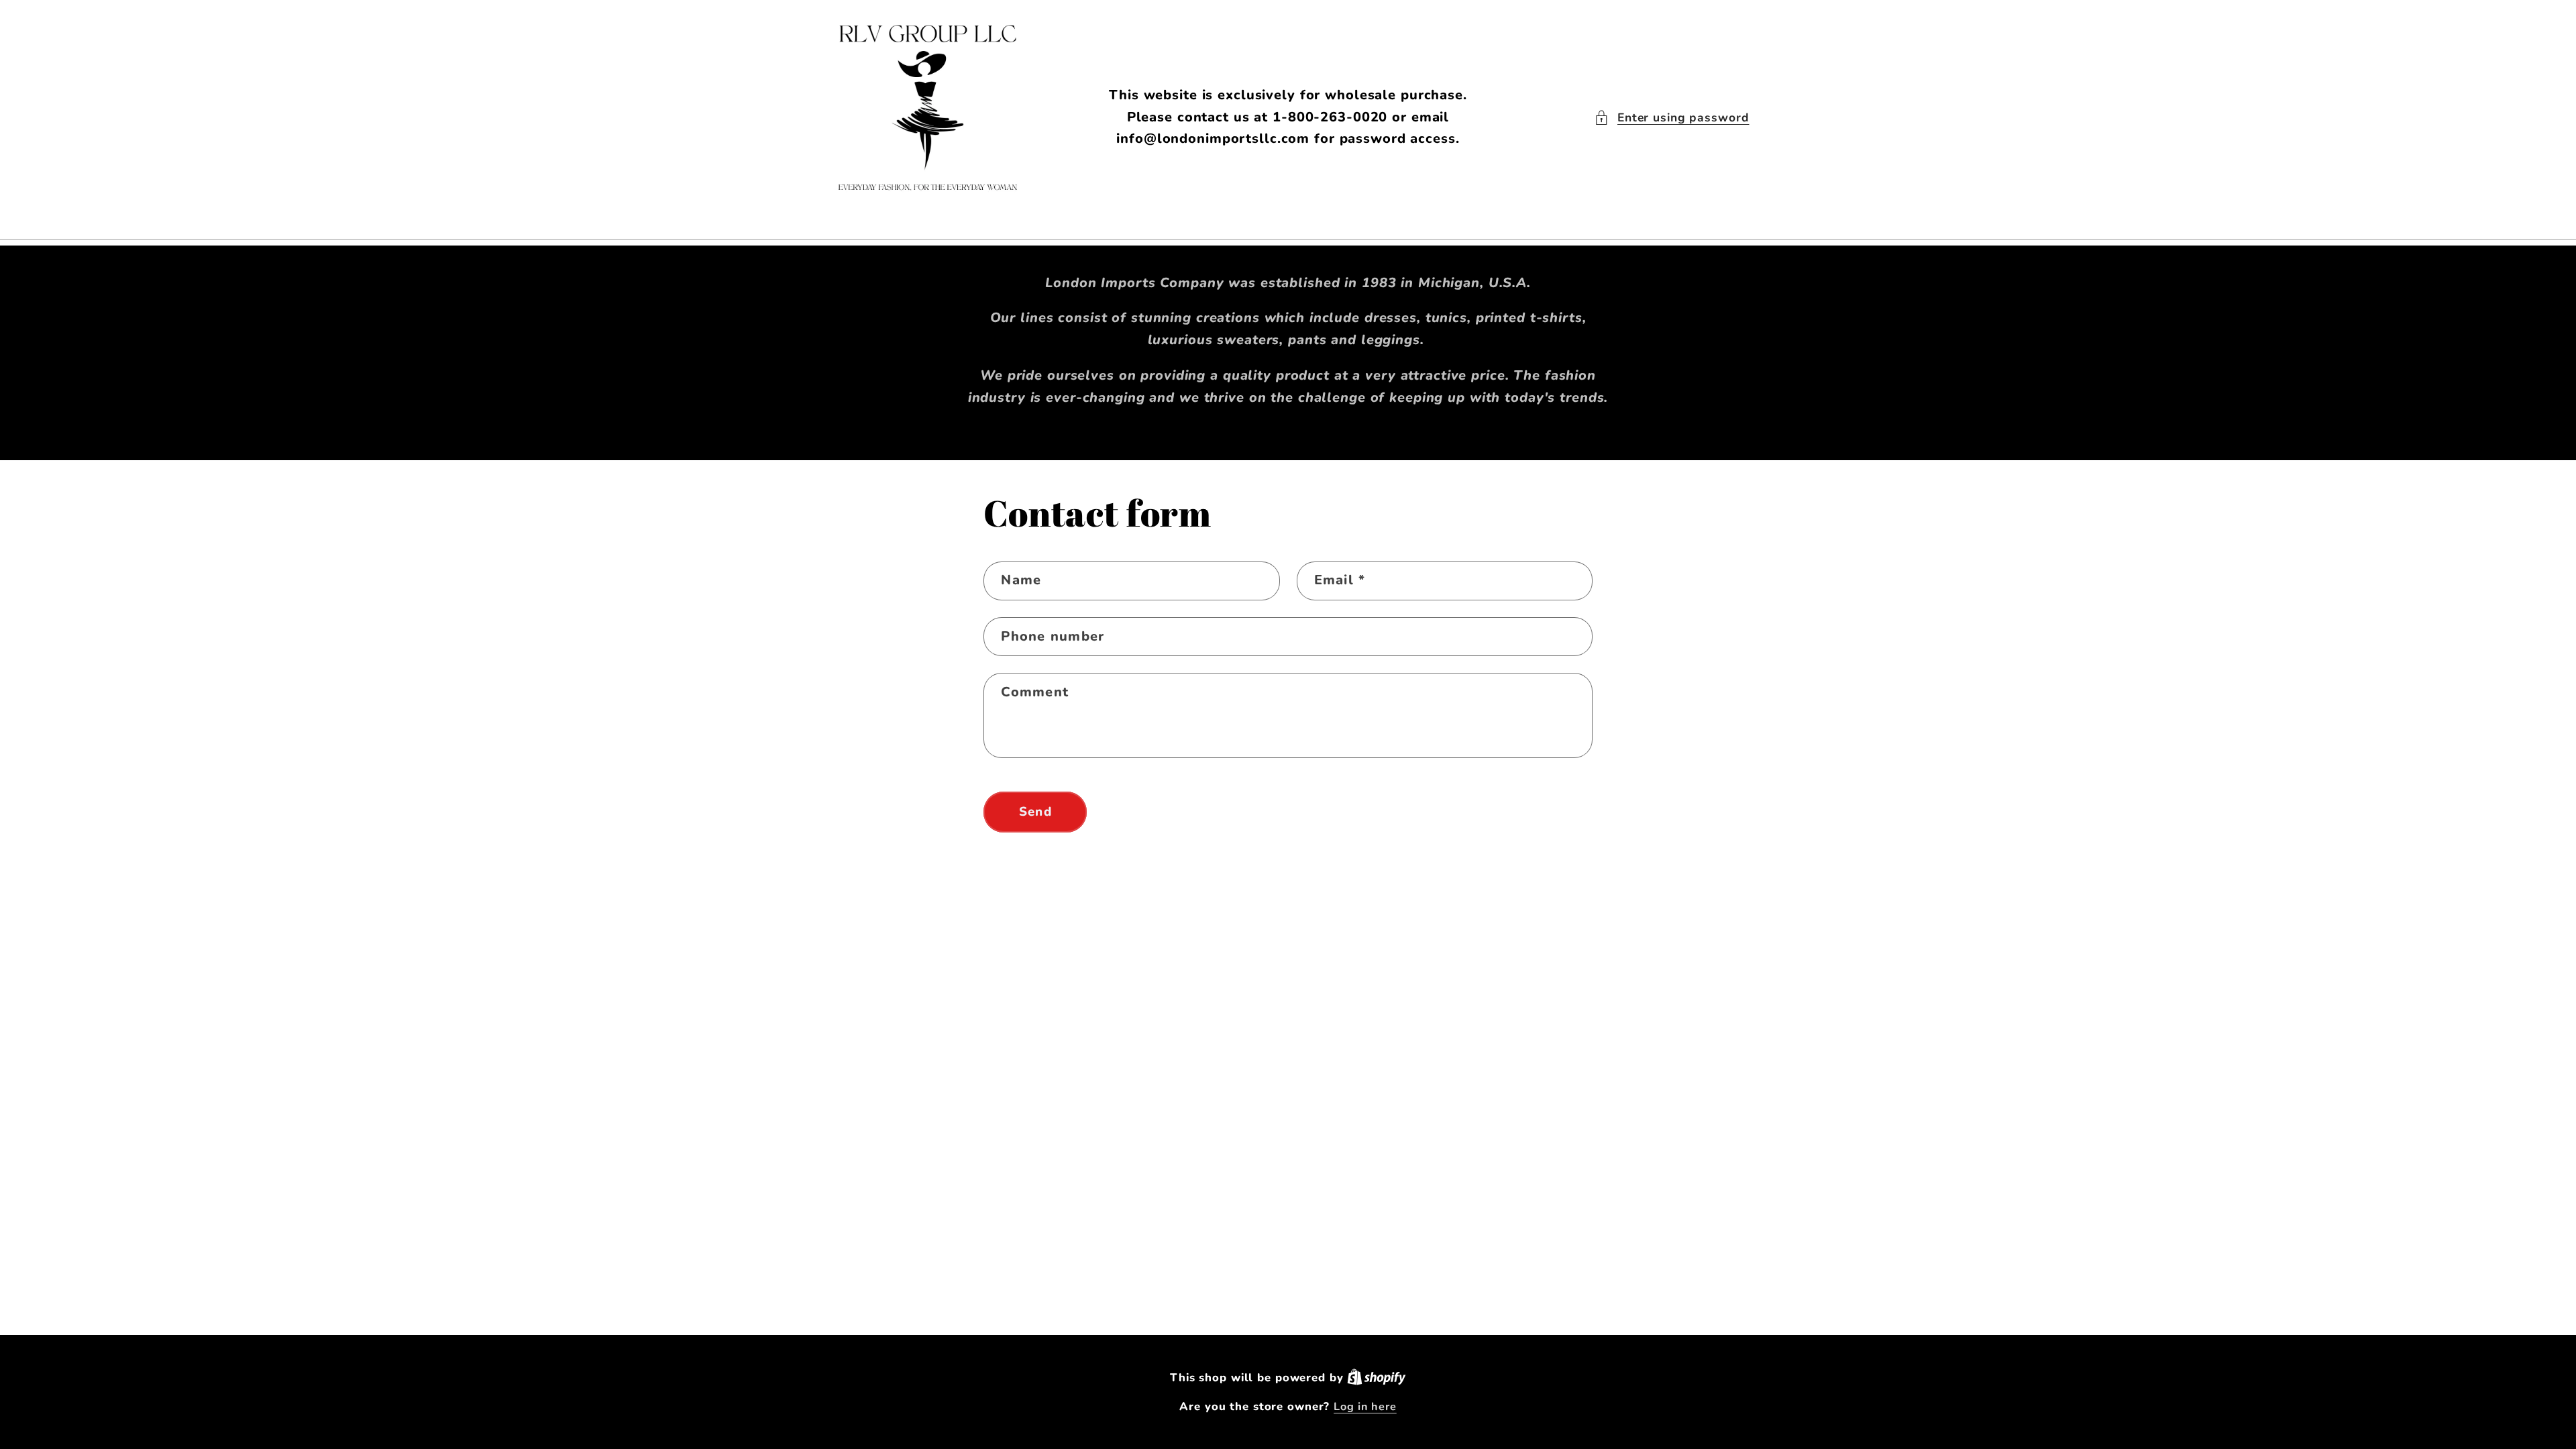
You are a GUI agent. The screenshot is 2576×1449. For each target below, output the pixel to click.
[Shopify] (1377, 1378)
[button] (1672, 118)
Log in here (1365, 1407)
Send (1035, 812)
